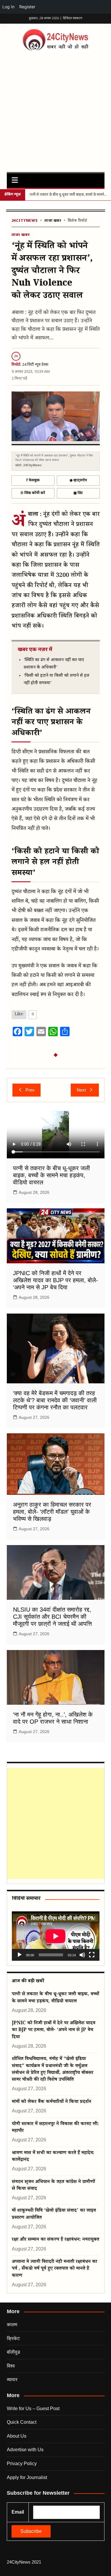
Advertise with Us (25, 2450)
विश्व (11, 2366)
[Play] (20, 1955)
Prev (30, 1090)
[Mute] (82, 1955)
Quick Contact (22, 2422)
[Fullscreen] (92, 1955)
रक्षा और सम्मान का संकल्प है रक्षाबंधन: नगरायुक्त (55, 2240)
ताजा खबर (53, 221)
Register (27, 7)
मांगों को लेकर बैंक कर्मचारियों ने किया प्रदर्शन (52, 2102)
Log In (8, 7)
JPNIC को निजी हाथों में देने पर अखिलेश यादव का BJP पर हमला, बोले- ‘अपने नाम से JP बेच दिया (55, 1280)
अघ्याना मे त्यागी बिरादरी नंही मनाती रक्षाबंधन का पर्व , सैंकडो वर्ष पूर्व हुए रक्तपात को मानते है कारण (54, 2269)
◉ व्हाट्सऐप (78, 480)
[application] (56, 1936)
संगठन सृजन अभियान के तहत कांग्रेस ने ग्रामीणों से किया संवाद (53, 2186)
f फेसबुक (33, 480)
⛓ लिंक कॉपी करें (33, 493)
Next (81, 1090)
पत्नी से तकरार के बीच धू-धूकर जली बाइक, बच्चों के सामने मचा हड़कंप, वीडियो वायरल (52, 1175)
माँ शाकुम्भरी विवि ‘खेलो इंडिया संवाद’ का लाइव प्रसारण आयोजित (54, 2214)
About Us (17, 2436)
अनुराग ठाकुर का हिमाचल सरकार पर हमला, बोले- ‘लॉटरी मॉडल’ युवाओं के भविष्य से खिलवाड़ (52, 1512)
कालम (12, 2325)
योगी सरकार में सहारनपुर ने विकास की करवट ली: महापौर (55, 2128)
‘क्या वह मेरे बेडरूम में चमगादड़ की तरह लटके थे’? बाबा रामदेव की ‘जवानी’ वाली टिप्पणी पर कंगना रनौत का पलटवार (55, 1400)
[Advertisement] (55, 110)
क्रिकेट (13, 2338)
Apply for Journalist (27, 2477)
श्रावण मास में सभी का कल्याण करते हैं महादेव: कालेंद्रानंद (53, 2157)
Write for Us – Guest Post (33, 2409)
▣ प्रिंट (78, 493)
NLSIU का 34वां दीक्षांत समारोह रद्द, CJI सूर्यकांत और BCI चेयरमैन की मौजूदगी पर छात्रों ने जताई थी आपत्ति (52, 1617)
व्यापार (12, 2380)
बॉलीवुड (13, 2352)
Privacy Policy (22, 2464)
